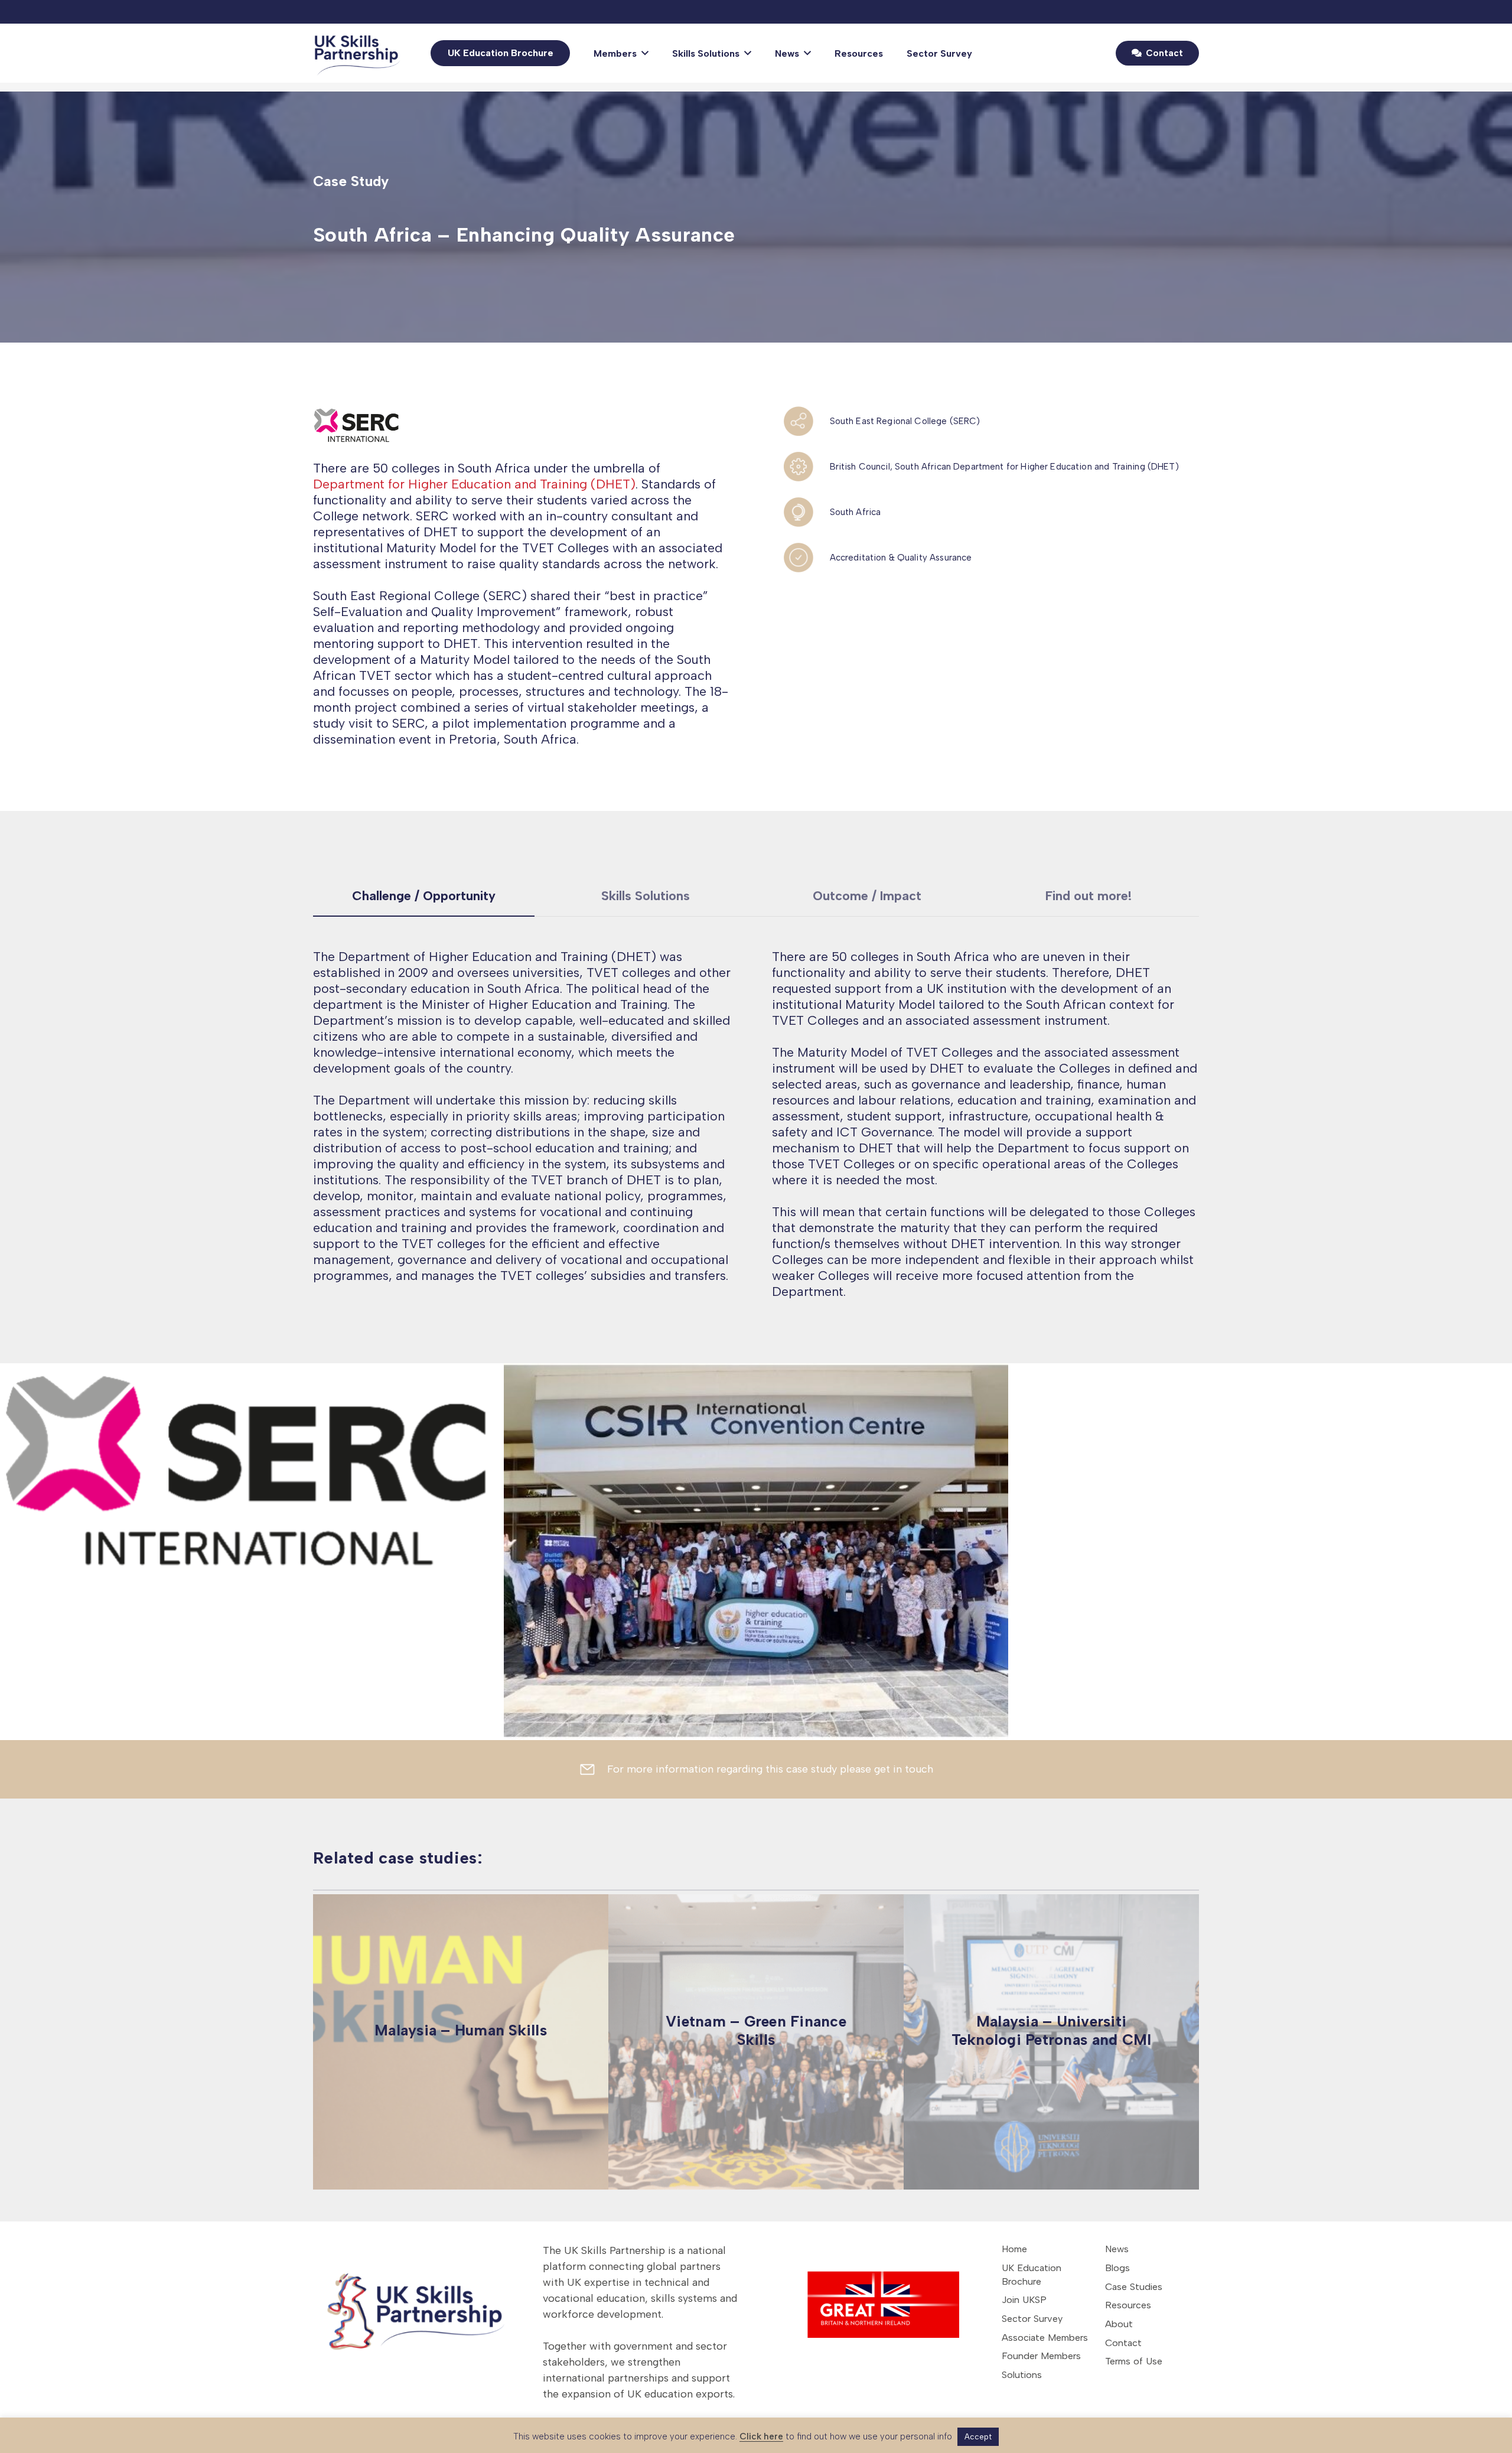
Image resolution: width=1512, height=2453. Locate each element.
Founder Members (1041, 2356)
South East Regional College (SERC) (905, 421)
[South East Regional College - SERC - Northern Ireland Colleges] (522, 425)
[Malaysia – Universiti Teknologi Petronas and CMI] (1051, 2042)
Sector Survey (1032, 2319)
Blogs (1117, 2268)
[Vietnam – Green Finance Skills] (756, 2042)
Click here (761, 2436)
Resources (1128, 2305)
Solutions (1022, 2375)
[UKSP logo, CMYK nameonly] (359, 53)
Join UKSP (1024, 2300)
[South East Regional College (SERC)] (806, 421)
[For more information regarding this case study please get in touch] (593, 1769)
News (1117, 2249)
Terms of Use (1134, 2361)
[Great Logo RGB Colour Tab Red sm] (871, 2298)
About (1119, 2324)
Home (1014, 2249)
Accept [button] (978, 2437)
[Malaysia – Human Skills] (461, 2042)
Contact (1123, 2343)
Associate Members (1045, 2338)
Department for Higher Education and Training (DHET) (474, 484)
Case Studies (1134, 2287)
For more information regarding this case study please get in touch (770, 1769)
